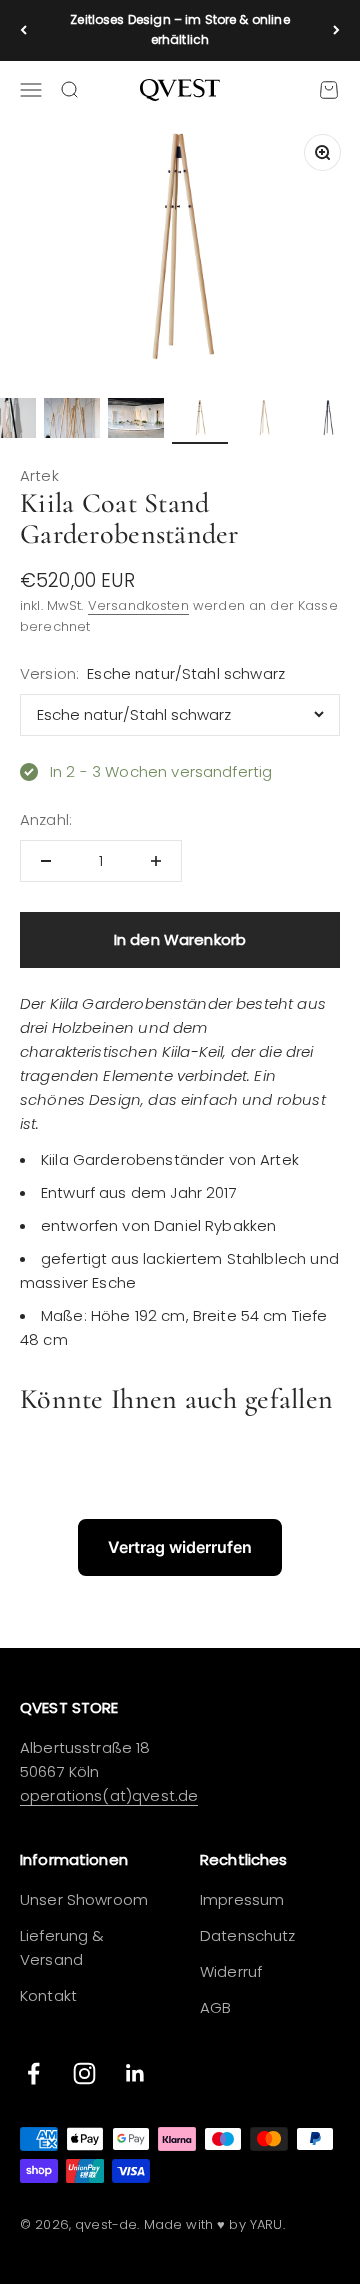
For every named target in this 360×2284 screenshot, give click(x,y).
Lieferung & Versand (62, 1947)
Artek (39, 475)
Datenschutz (248, 1935)
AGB (215, 2007)
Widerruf (231, 1971)
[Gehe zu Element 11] (264, 421)
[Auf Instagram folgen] (84, 2073)
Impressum (242, 1899)
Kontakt (48, 1995)
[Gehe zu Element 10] (200, 421)
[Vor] (336, 30)
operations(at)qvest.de (109, 1795)
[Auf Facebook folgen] (33, 2073)
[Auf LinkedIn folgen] (135, 2073)
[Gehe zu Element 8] (72, 421)
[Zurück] (23, 30)
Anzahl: (46, 819)
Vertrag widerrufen (180, 1547)
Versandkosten (138, 605)
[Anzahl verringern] (46, 861)
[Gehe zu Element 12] (328, 421)
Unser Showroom (84, 1899)
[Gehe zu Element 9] (136, 421)
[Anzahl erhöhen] (156, 861)
